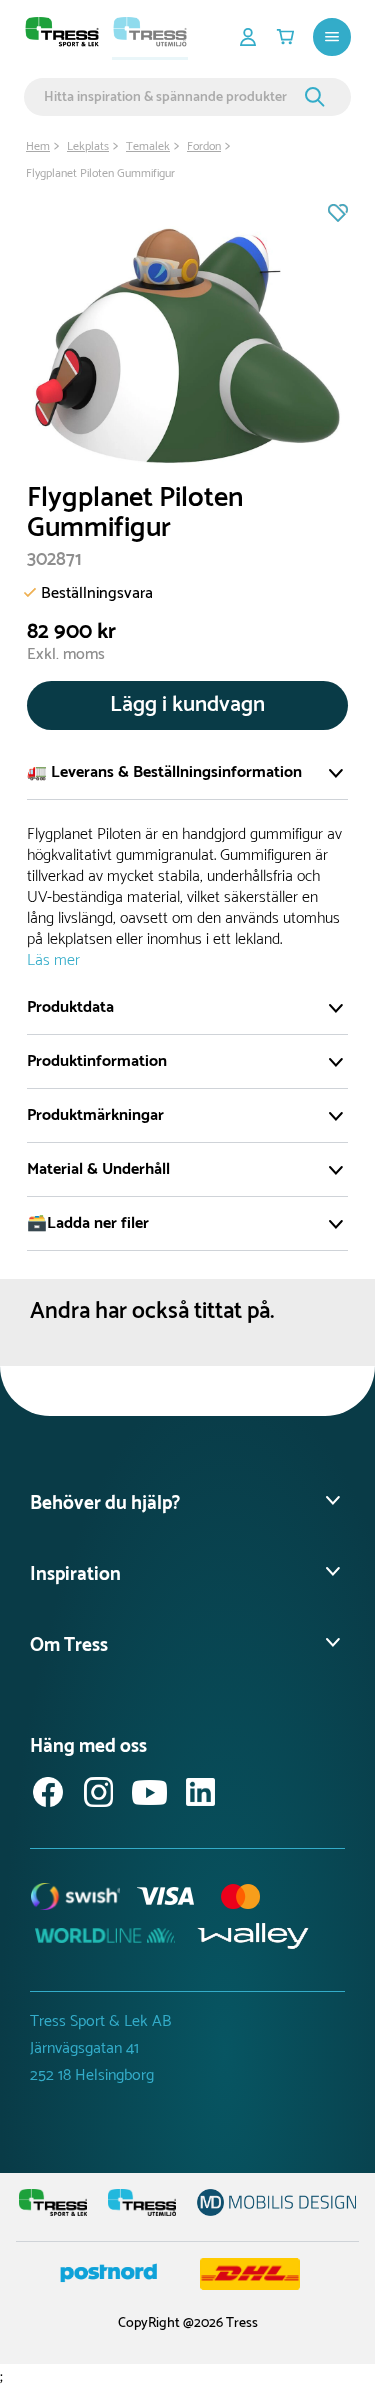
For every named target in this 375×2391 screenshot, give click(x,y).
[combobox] (171, 97)
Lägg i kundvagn (187, 705)
